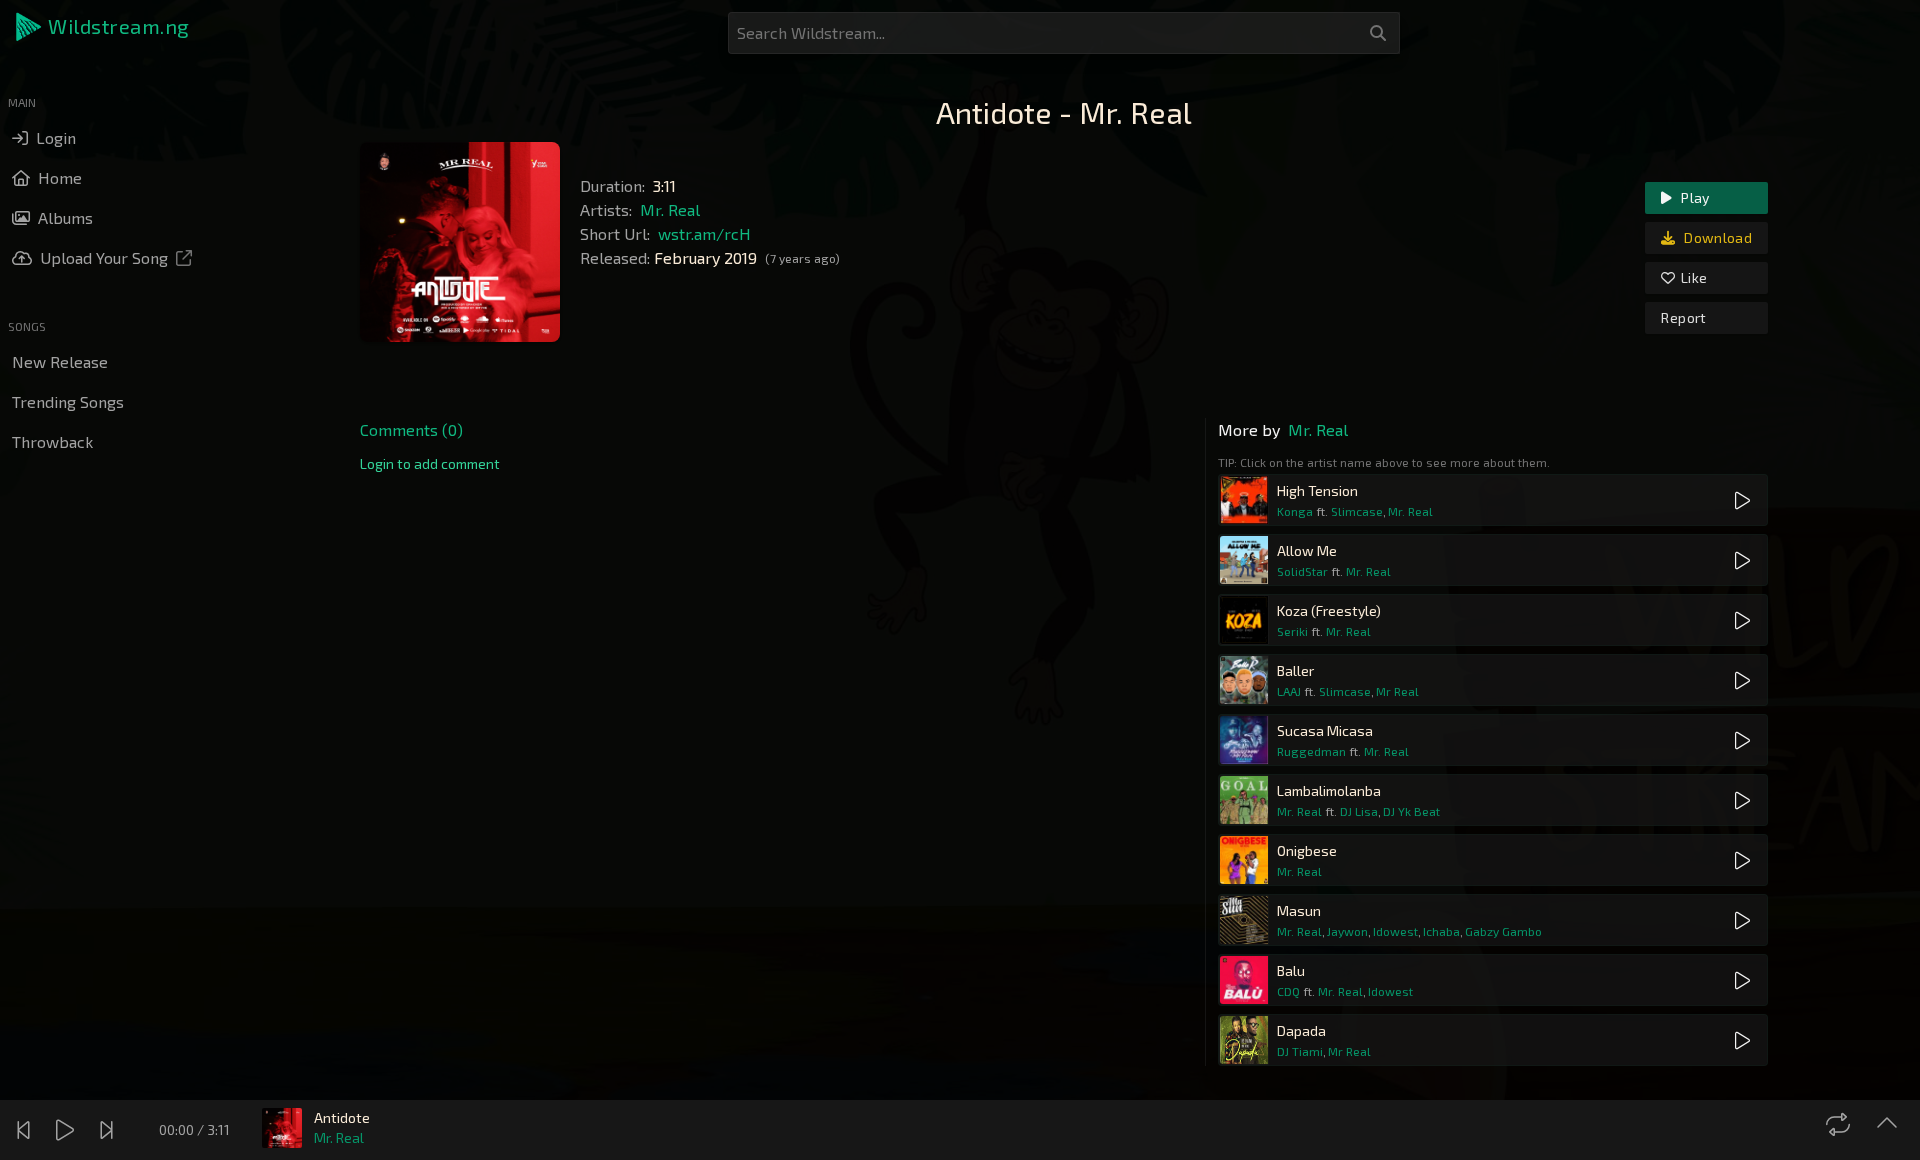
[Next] (109, 1130)
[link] (430, 464)
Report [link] (1683, 317)
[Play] (67, 1130)
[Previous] (26, 1130)
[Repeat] (1840, 1124)
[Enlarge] (1889, 1124)
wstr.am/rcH (704, 233)
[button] (104, 27)
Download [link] (1716, 237)
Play (1694, 197)
